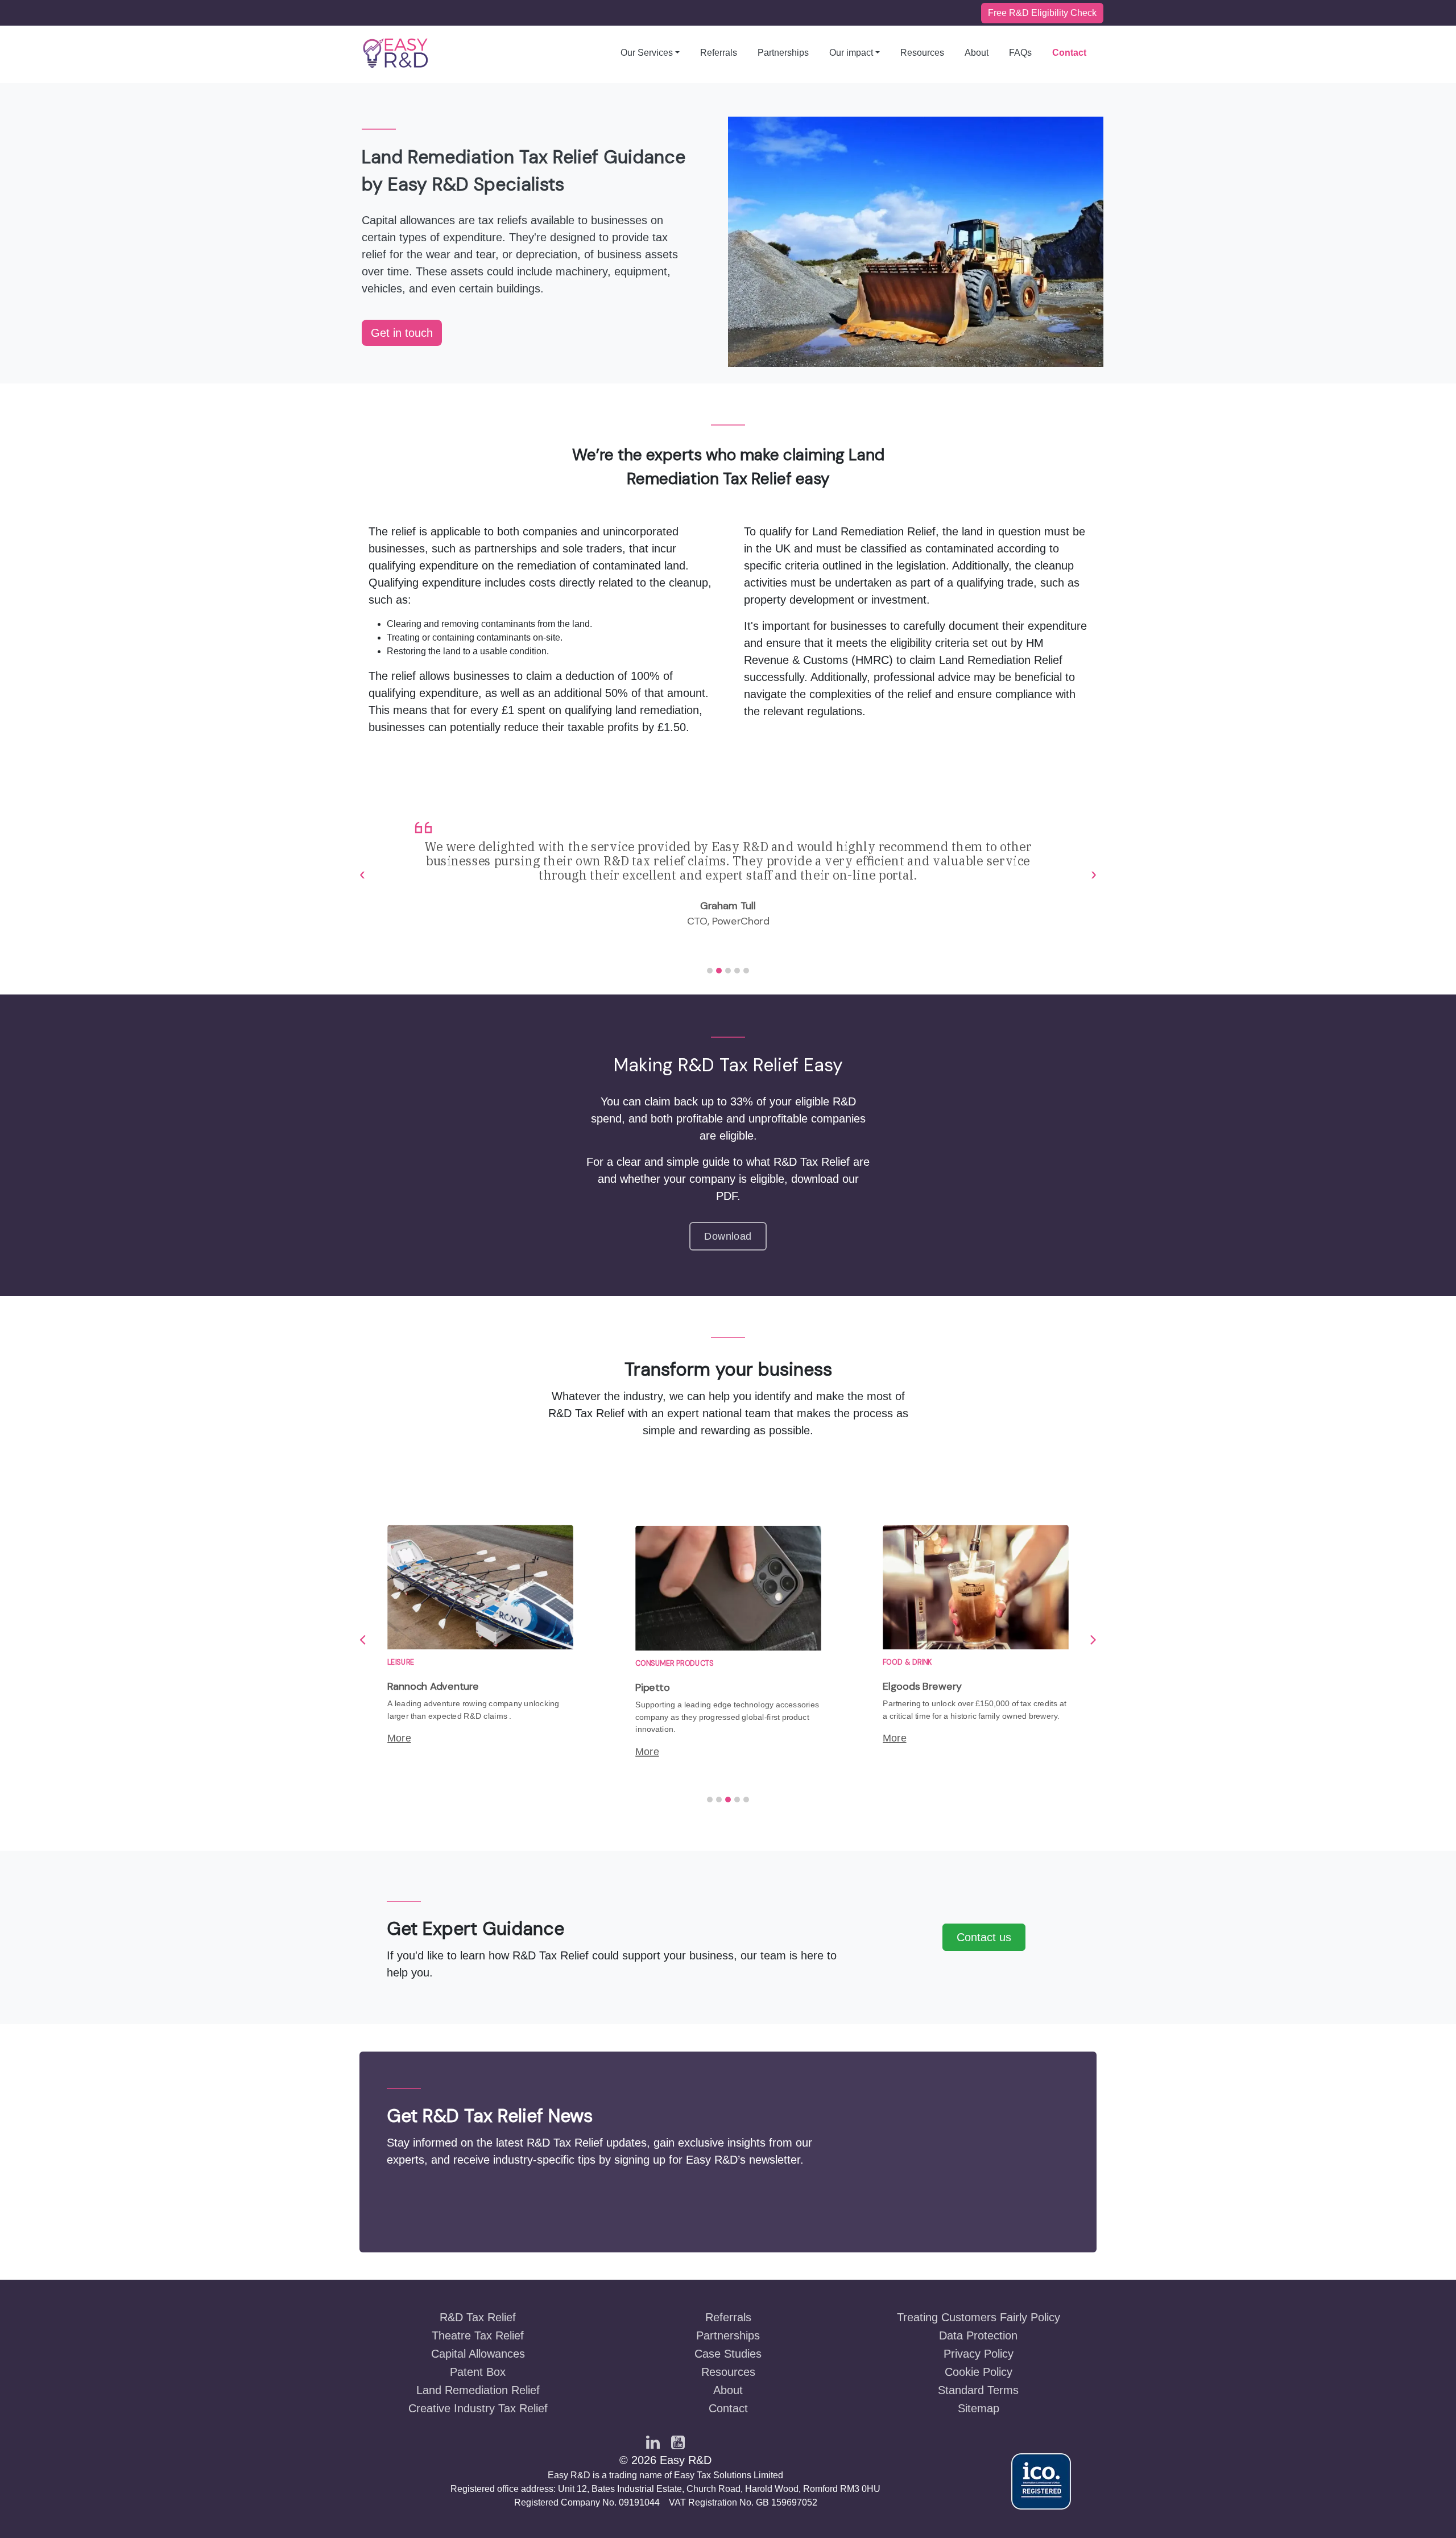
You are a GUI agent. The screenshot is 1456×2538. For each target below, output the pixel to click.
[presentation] (362, 874)
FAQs (1020, 53)
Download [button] (728, 1236)
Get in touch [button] (402, 333)
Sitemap (979, 2408)
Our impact (851, 53)
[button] (710, 971)
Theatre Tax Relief (478, 2335)
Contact (1069, 53)
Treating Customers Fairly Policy (979, 2317)
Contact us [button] (984, 1937)
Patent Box (478, 2372)
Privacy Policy (979, 2354)
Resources (922, 53)
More (399, 1738)
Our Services (647, 53)
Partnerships (783, 53)
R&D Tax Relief (478, 2317)
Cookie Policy (979, 2372)
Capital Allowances (478, 2354)
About (977, 53)
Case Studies (728, 2354)
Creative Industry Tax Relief (478, 2408)
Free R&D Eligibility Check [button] (1042, 13)
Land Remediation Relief (478, 2390)
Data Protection (978, 2335)
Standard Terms (978, 2390)
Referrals (719, 53)
